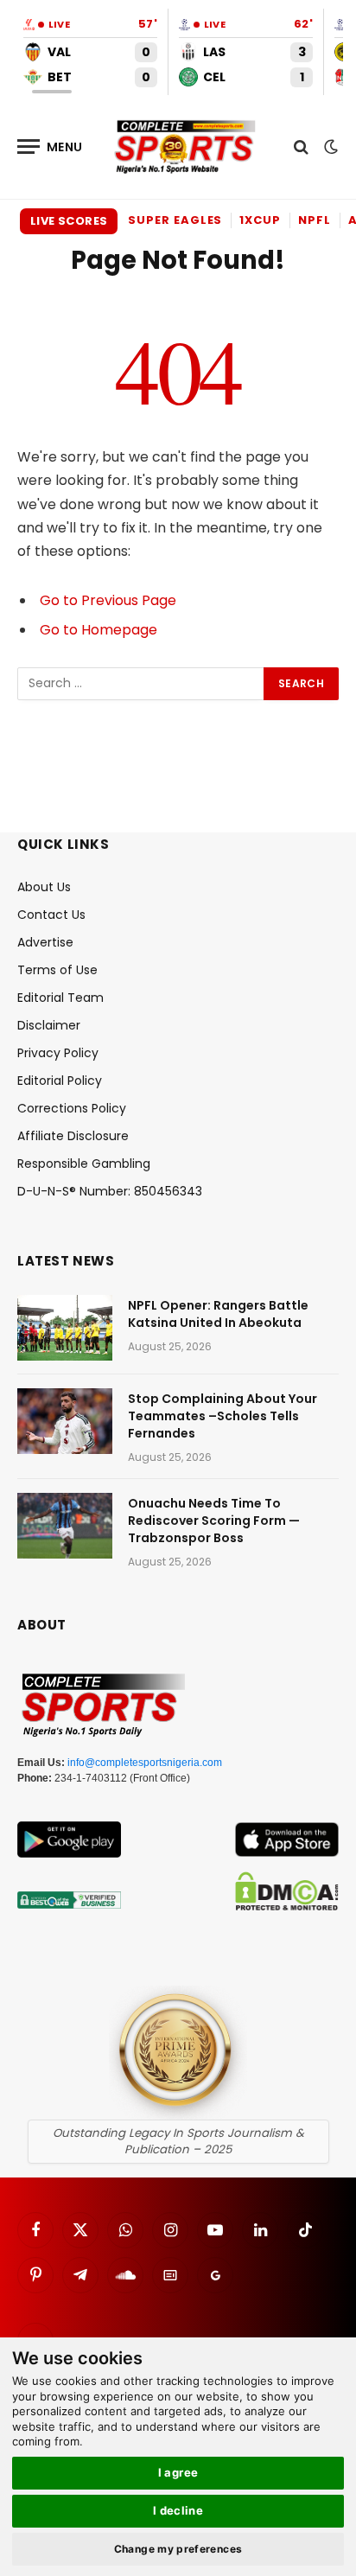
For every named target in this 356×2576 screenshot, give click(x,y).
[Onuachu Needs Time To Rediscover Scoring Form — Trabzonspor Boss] (65, 1526)
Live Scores (69, 221)
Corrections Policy (72, 1108)
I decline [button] (178, 2510)
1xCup (260, 220)
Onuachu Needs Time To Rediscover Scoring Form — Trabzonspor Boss (214, 1521)
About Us (44, 887)
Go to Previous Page (108, 600)
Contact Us (51, 915)
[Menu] (50, 147)
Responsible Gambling (84, 1164)
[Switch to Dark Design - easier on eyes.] (329, 147)
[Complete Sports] (186, 147)
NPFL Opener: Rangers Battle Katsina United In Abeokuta (218, 1314)
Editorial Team (60, 998)
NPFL (315, 220)
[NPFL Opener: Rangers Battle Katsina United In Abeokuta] (65, 1328)
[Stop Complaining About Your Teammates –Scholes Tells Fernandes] (65, 1421)
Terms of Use (57, 970)
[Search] (301, 147)
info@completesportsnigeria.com (145, 1763)
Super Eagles (175, 220)
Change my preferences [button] (178, 2549)
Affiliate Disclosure (73, 1136)
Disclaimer (49, 1025)
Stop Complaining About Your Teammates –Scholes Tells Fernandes (222, 1416)
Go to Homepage (99, 630)
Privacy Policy (58, 1053)
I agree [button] (178, 2472)
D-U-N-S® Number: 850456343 (110, 1191)
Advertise (45, 942)
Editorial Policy (60, 1081)
